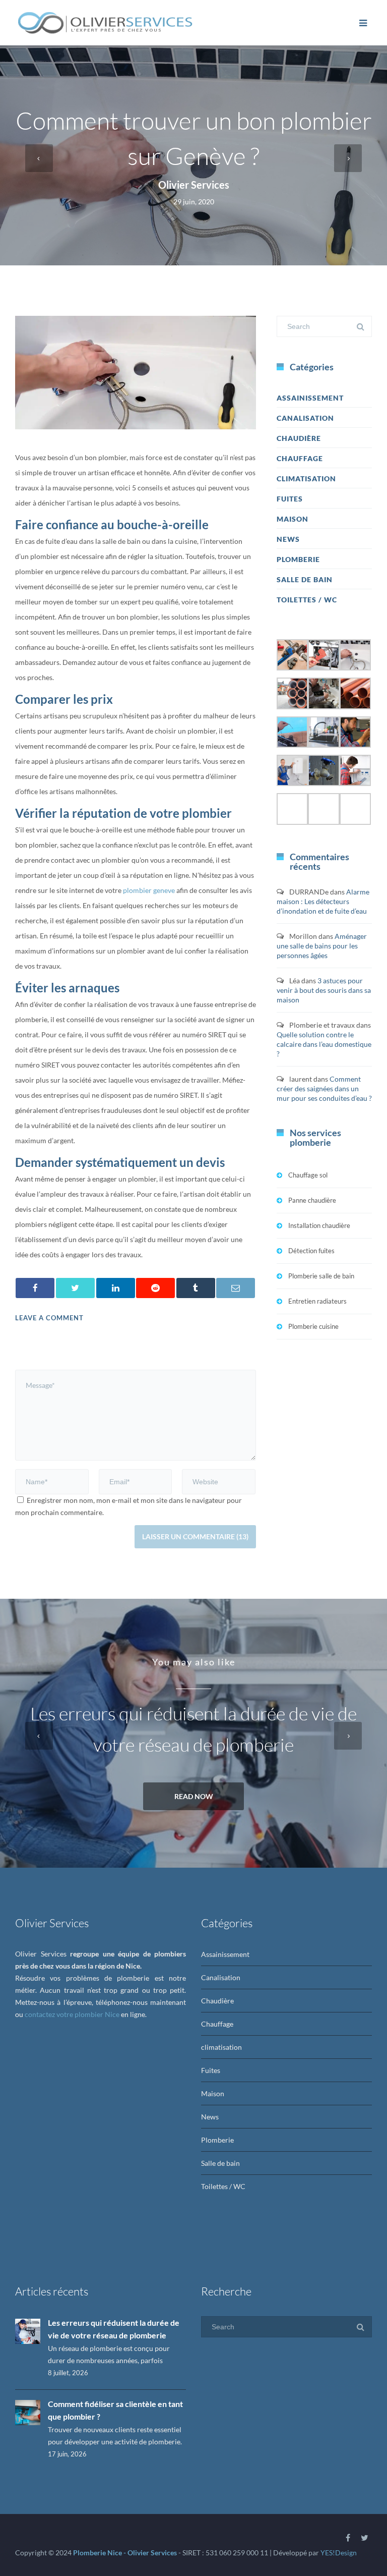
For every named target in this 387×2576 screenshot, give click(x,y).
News (288, 539)
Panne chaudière (312, 1200)
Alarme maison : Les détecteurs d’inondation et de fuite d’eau (323, 901)
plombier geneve (149, 890)
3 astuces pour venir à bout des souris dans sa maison (324, 990)
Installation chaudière (319, 1225)
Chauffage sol (308, 1175)
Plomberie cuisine (313, 1326)
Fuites (290, 499)
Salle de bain (305, 579)
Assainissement (310, 398)
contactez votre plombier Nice (72, 2014)
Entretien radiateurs (317, 1301)
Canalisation (305, 418)
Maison (293, 519)
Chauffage (300, 458)
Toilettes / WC (307, 600)
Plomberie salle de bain (321, 1276)
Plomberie (298, 559)
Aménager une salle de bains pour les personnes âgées (322, 946)
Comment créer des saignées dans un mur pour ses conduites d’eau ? (324, 1088)
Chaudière (299, 438)
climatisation (306, 479)
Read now (194, 1796)
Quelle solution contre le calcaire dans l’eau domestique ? (324, 1044)
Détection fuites (311, 1251)
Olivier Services (194, 185)
